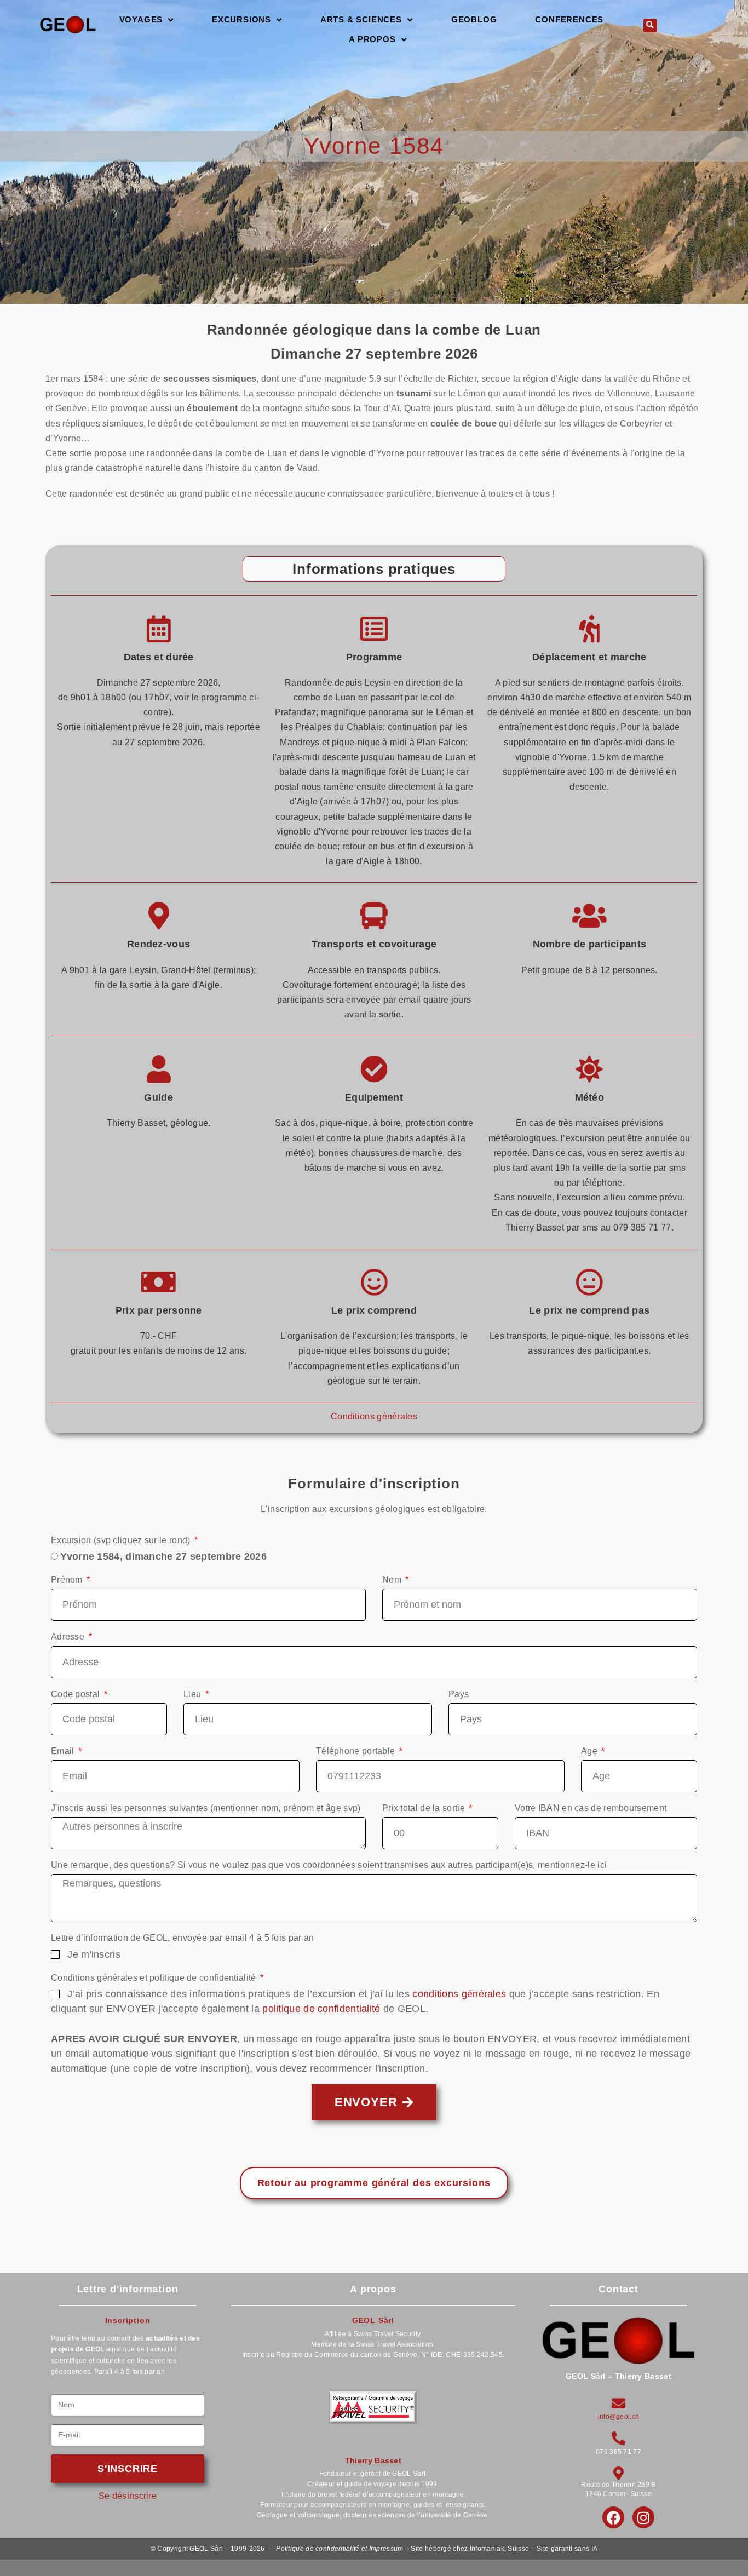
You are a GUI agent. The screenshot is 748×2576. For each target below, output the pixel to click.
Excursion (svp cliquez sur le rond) (122, 1540)
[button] (650, 25)
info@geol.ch (619, 2417)
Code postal (77, 1694)
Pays (459, 1694)
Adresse (69, 1637)
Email (64, 1751)
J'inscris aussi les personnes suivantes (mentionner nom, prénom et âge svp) (206, 1808)
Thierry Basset (373, 2460)
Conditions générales (374, 1416)
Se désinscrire (128, 2496)
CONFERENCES (569, 19)
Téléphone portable (357, 1751)
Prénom (68, 1580)
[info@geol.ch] (618, 2403)
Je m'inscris (94, 1954)
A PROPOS (372, 39)
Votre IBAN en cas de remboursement (591, 1808)
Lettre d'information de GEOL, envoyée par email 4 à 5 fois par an (183, 1938)
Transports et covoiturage (374, 944)
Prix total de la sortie (425, 1808)
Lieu (194, 1694)
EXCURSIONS (241, 19)
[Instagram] (643, 2517)
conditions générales (459, 1994)
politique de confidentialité (321, 2009)
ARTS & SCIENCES (361, 19)
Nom (393, 1580)
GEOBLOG (474, 19)
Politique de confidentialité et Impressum (340, 2549)
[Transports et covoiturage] (374, 916)
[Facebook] (613, 2517)
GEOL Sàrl (373, 2320)
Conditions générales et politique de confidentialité (155, 1978)
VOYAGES (141, 19)
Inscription (128, 2320)
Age (590, 1751)
